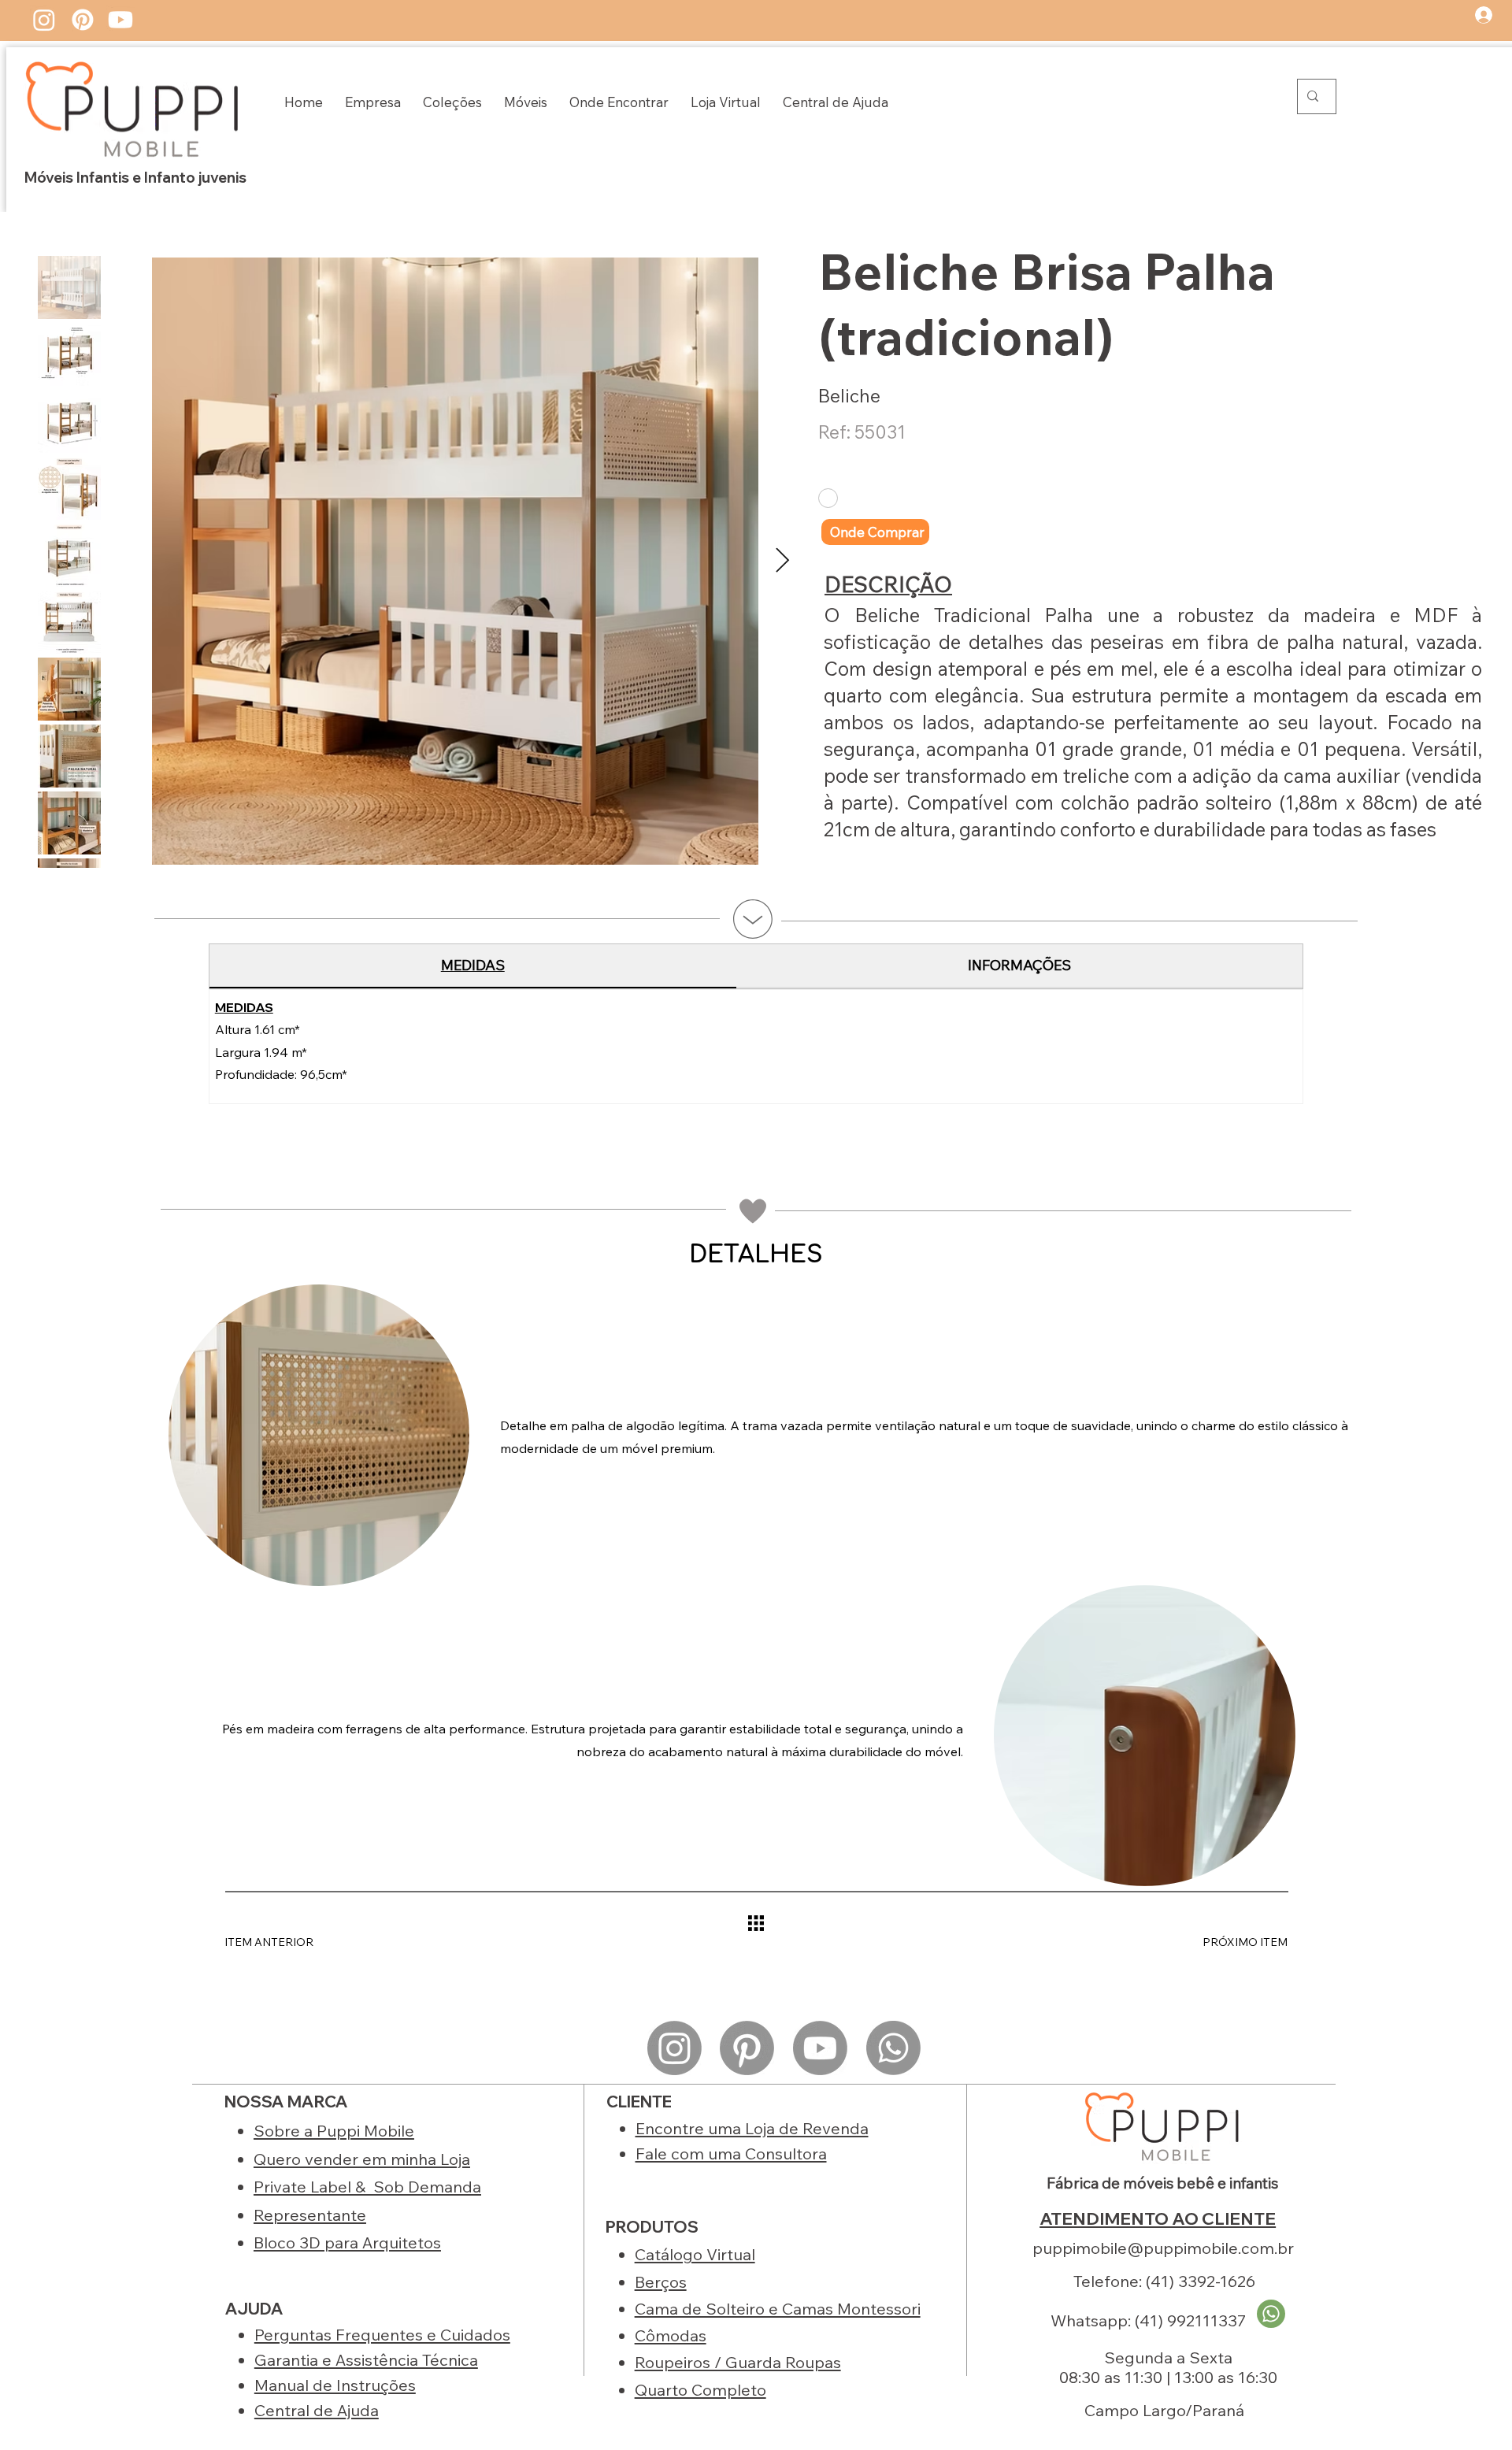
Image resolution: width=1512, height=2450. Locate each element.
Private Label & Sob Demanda (367, 2187)
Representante (310, 2215)
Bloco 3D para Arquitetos (347, 2242)
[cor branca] (828, 498)
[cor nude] (886, 497)
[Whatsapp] (893, 2048)
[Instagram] (44, 20)
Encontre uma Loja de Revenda (752, 2128)
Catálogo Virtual (695, 2254)
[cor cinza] (857, 497)
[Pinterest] (83, 20)
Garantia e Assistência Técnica (366, 2360)
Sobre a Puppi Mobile (334, 2131)
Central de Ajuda (317, 2410)
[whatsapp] (1271, 2314)
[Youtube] (120, 20)
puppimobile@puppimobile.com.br (1163, 2248)
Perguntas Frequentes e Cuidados (382, 2335)
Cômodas (671, 2335)
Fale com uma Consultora (731, 2153)
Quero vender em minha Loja (362, 2159)
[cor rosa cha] (947, 497)
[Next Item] (782, 561)
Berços (661, 2282)
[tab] (473, 966)
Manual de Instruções (335, 2385)
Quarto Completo (700, 2390)
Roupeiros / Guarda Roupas (738, 2362)
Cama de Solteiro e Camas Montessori (778, 2309)
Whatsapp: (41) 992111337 (1148, 2320)
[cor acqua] (918, 497)
